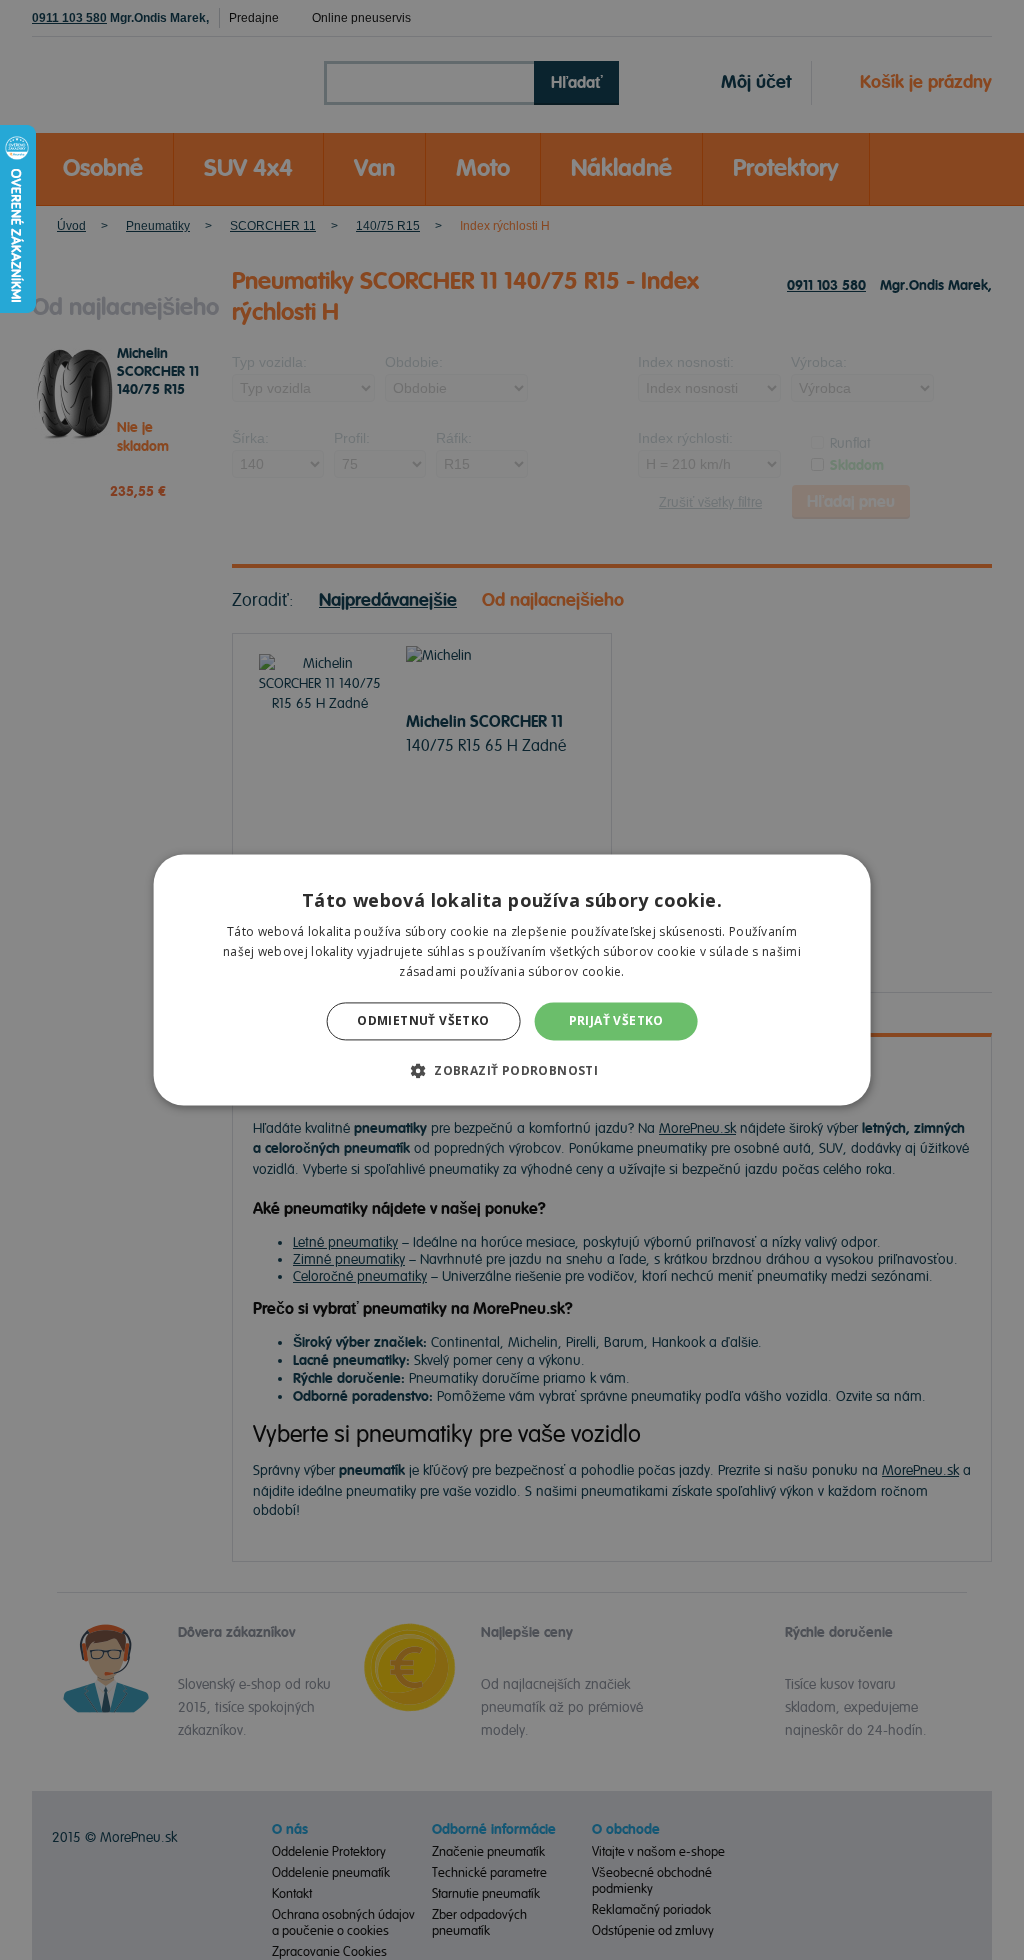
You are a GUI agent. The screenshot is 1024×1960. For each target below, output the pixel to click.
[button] (512, 1071)
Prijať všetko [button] (616, 1020)
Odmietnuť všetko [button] (423, 1020)
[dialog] (512, 980)
